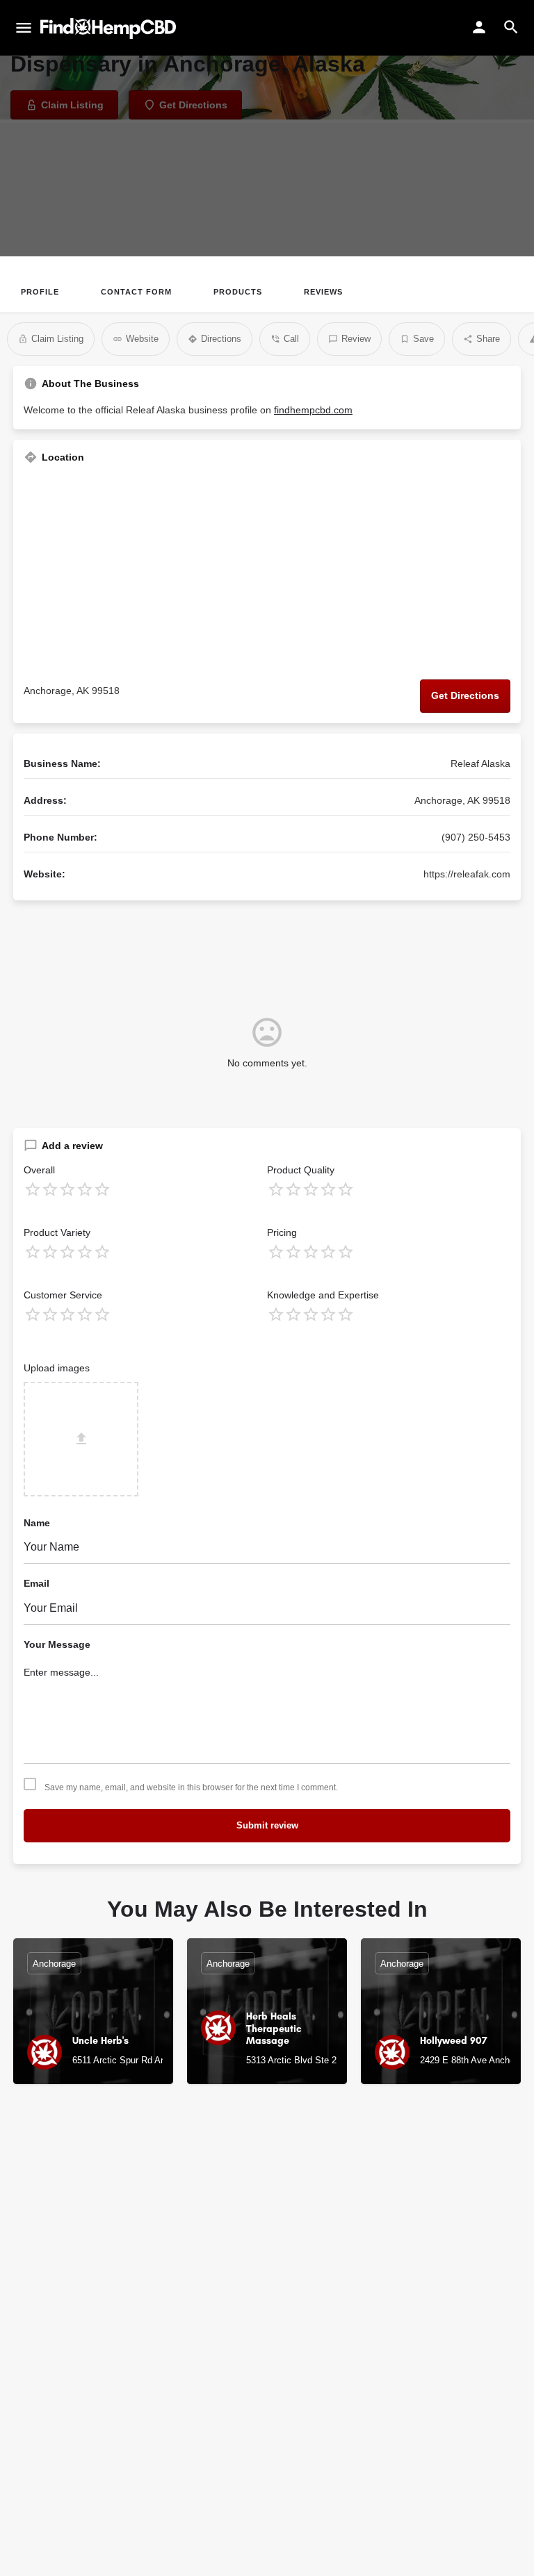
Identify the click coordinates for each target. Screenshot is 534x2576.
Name (37, 1523)
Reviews (323, 292)
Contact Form (136, 292)
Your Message (57, 1644)
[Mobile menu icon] (24, 28)
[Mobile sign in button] (479, 27)
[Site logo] (110, 28)
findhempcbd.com (313, 410)
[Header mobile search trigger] (511, 27)
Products (238, 292)
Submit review (267, 1825)
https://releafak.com (467, 874)
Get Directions (465, 695)
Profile (40, 292)
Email (37, 1583)
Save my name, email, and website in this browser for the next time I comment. (191, 1787)
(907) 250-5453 (476, 837)
